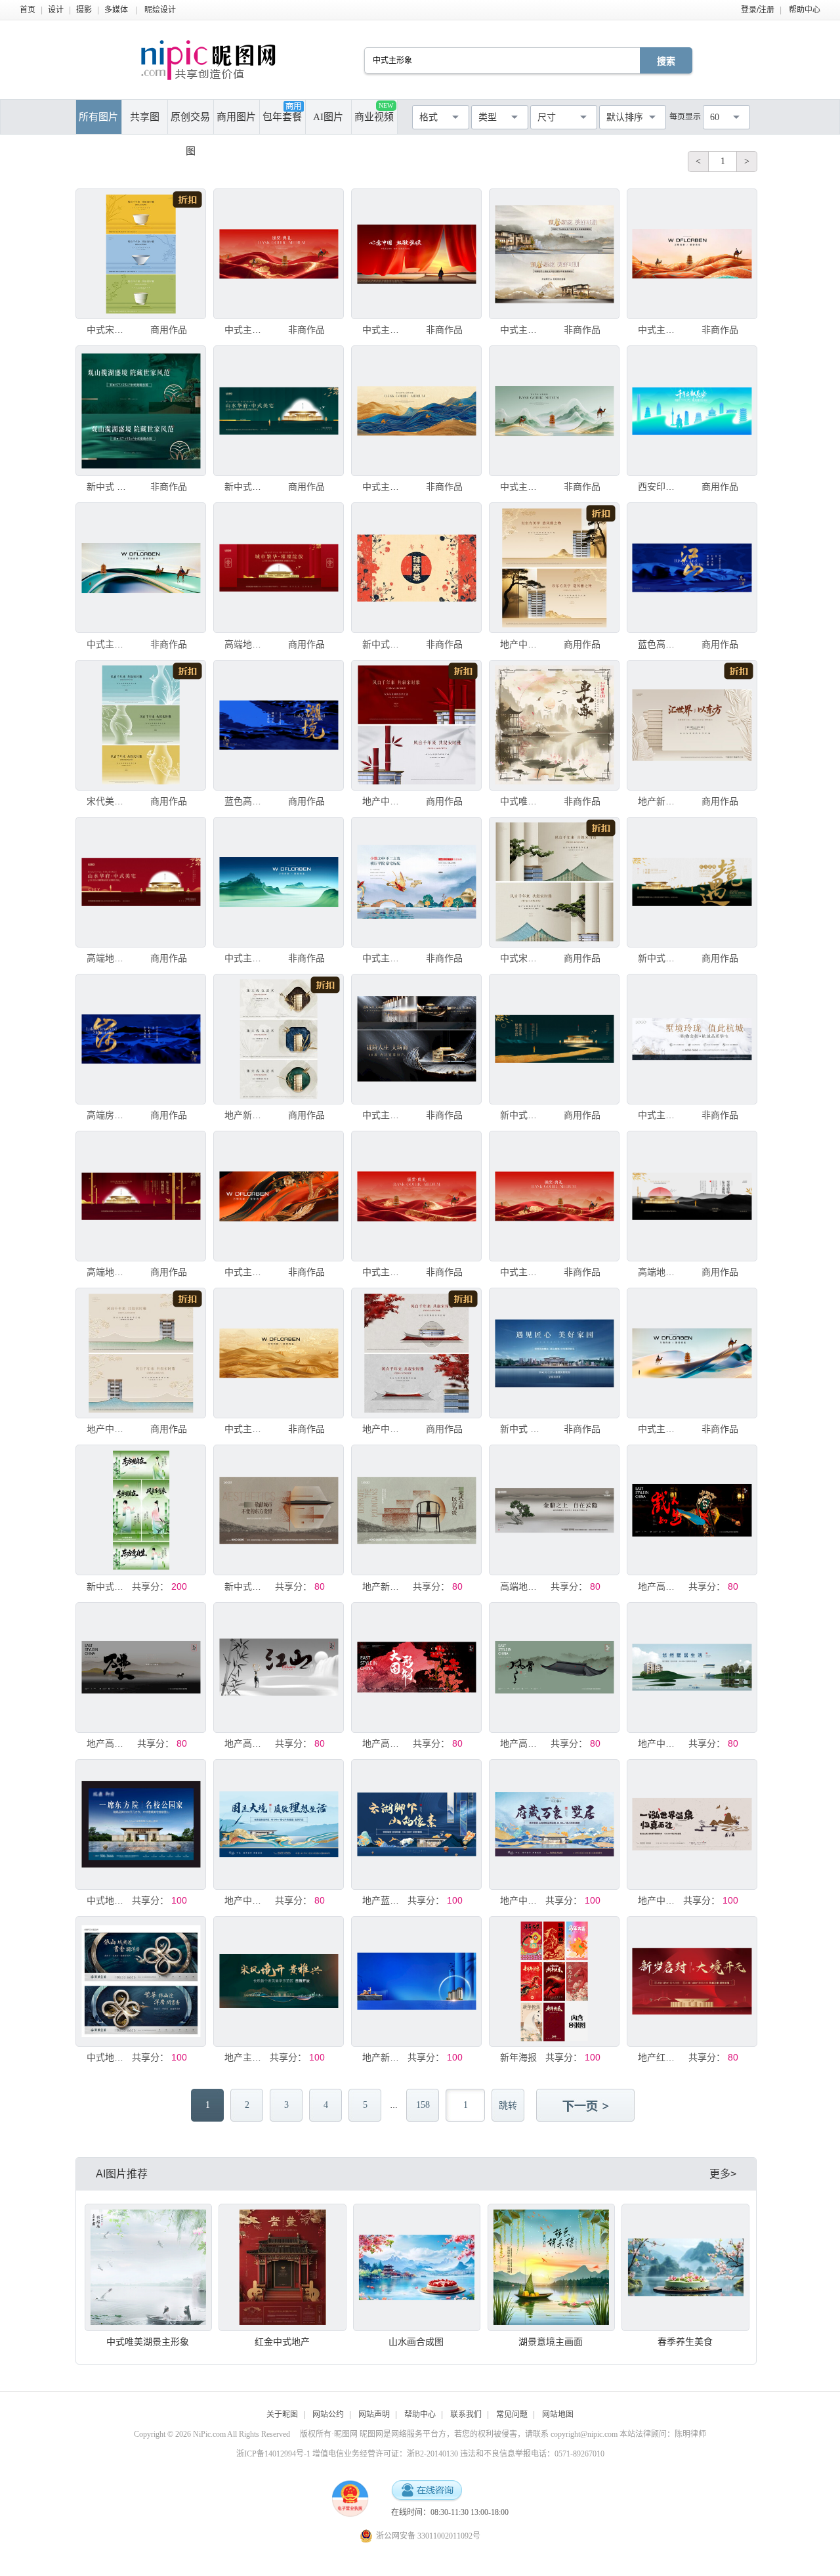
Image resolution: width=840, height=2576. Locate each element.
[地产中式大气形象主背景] (416, 725)
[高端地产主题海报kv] (692, 1196)
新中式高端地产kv (660, 958)
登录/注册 (758, 10)
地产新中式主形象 (384, 2057)
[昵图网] (208, 60)
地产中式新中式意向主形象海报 (660, 1743)
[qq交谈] (427, 2491)
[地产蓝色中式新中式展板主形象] (416, 1824)
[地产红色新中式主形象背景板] (692, 1981)
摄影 (84, 10)
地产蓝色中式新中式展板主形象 (384, 1900)
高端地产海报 (108, 958)
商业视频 (374, 112)
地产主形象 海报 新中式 (246, 2057)
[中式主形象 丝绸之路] (279, 254)
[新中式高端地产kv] (692, 882)
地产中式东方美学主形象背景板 (108, 1429)
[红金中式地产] (282, 2267)
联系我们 (466, 2414)
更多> (723, 2174)
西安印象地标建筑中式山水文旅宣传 (660, 487)
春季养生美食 (685, 2342)
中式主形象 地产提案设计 (522, 487)
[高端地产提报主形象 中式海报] (554, 1510)
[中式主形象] (416, 254)
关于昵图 (282, 2414)
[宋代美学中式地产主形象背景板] (141, 725)
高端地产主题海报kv (660, 1272)
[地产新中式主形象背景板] (692, 725)
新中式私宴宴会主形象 (384, 644)
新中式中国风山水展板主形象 (246, 1586)
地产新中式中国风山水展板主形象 (384, 1586)
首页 (28, 10)
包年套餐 (282, 117)
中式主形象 (384, 330)
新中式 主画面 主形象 (108, 487)
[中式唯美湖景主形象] (554, 725)
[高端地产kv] (279, 568)
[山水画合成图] (417, 2267)
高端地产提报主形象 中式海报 (522, 1586)
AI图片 (328, 117)
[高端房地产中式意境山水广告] (141, 1039)
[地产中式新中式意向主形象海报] (692, 1668)
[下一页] (587, 2107)
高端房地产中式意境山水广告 (108, 1115)
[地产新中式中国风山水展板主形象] (416, 1510)
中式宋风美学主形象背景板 (108, 330)
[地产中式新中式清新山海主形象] (554, 1824)
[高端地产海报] (141, 882)
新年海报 (518, 2057)
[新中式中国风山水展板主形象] (279, 1510)
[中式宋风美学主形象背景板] (141, 254)
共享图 (145, 117)
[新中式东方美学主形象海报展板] (141, 1510)
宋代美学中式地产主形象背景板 (108, 801)
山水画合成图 (416, 2342)
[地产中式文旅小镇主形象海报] (692, 1824)
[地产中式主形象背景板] (554, 568)
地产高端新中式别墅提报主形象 (660, 1586)
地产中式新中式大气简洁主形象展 (246, 1900)
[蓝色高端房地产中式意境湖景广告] (692, 568)
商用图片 (236, 117)
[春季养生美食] (685, 2267)
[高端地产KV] (141, 1196)
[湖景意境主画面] (551, 2267)
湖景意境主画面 (551, 2342)
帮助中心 (805, 10)
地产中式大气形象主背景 (384, 801)
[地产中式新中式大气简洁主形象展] (279, 1824)
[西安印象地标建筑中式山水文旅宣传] (692, 411)
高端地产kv (246, 644)
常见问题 (512, 2414)
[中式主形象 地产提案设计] (554, 411)
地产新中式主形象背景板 (660, 801)
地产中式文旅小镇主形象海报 (660, 1900)
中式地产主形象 (108, 1900)
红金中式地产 (282, 2342)
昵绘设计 (160, 10)
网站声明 (374, 2414)
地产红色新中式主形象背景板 (660, 2057)
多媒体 (116, 10)
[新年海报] (554, 1981)
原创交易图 (190, 123)
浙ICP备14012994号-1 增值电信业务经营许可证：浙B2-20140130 (347, 2454)
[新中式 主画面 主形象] (141, 411)
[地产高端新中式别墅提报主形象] (692, 1510)
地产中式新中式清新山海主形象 (522, 1900)
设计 (56, 10)
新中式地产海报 (246, 487)
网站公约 (328, 2414)
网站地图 (558, 2414)
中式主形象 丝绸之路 (246, 330)
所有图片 (98, 117)
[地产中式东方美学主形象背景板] (141, 1353)
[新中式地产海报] (279, 411)
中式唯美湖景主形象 (522, 801)
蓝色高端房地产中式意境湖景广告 (660, 644)
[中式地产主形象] (141, 1824)
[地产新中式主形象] (416, 1981)
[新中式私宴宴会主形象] (416, 568)
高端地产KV (108, 1272)
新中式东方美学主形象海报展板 (108, 1586)
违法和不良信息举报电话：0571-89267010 (532, 2454)
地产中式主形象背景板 (522, 644)
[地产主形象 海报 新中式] (279, 1981)
